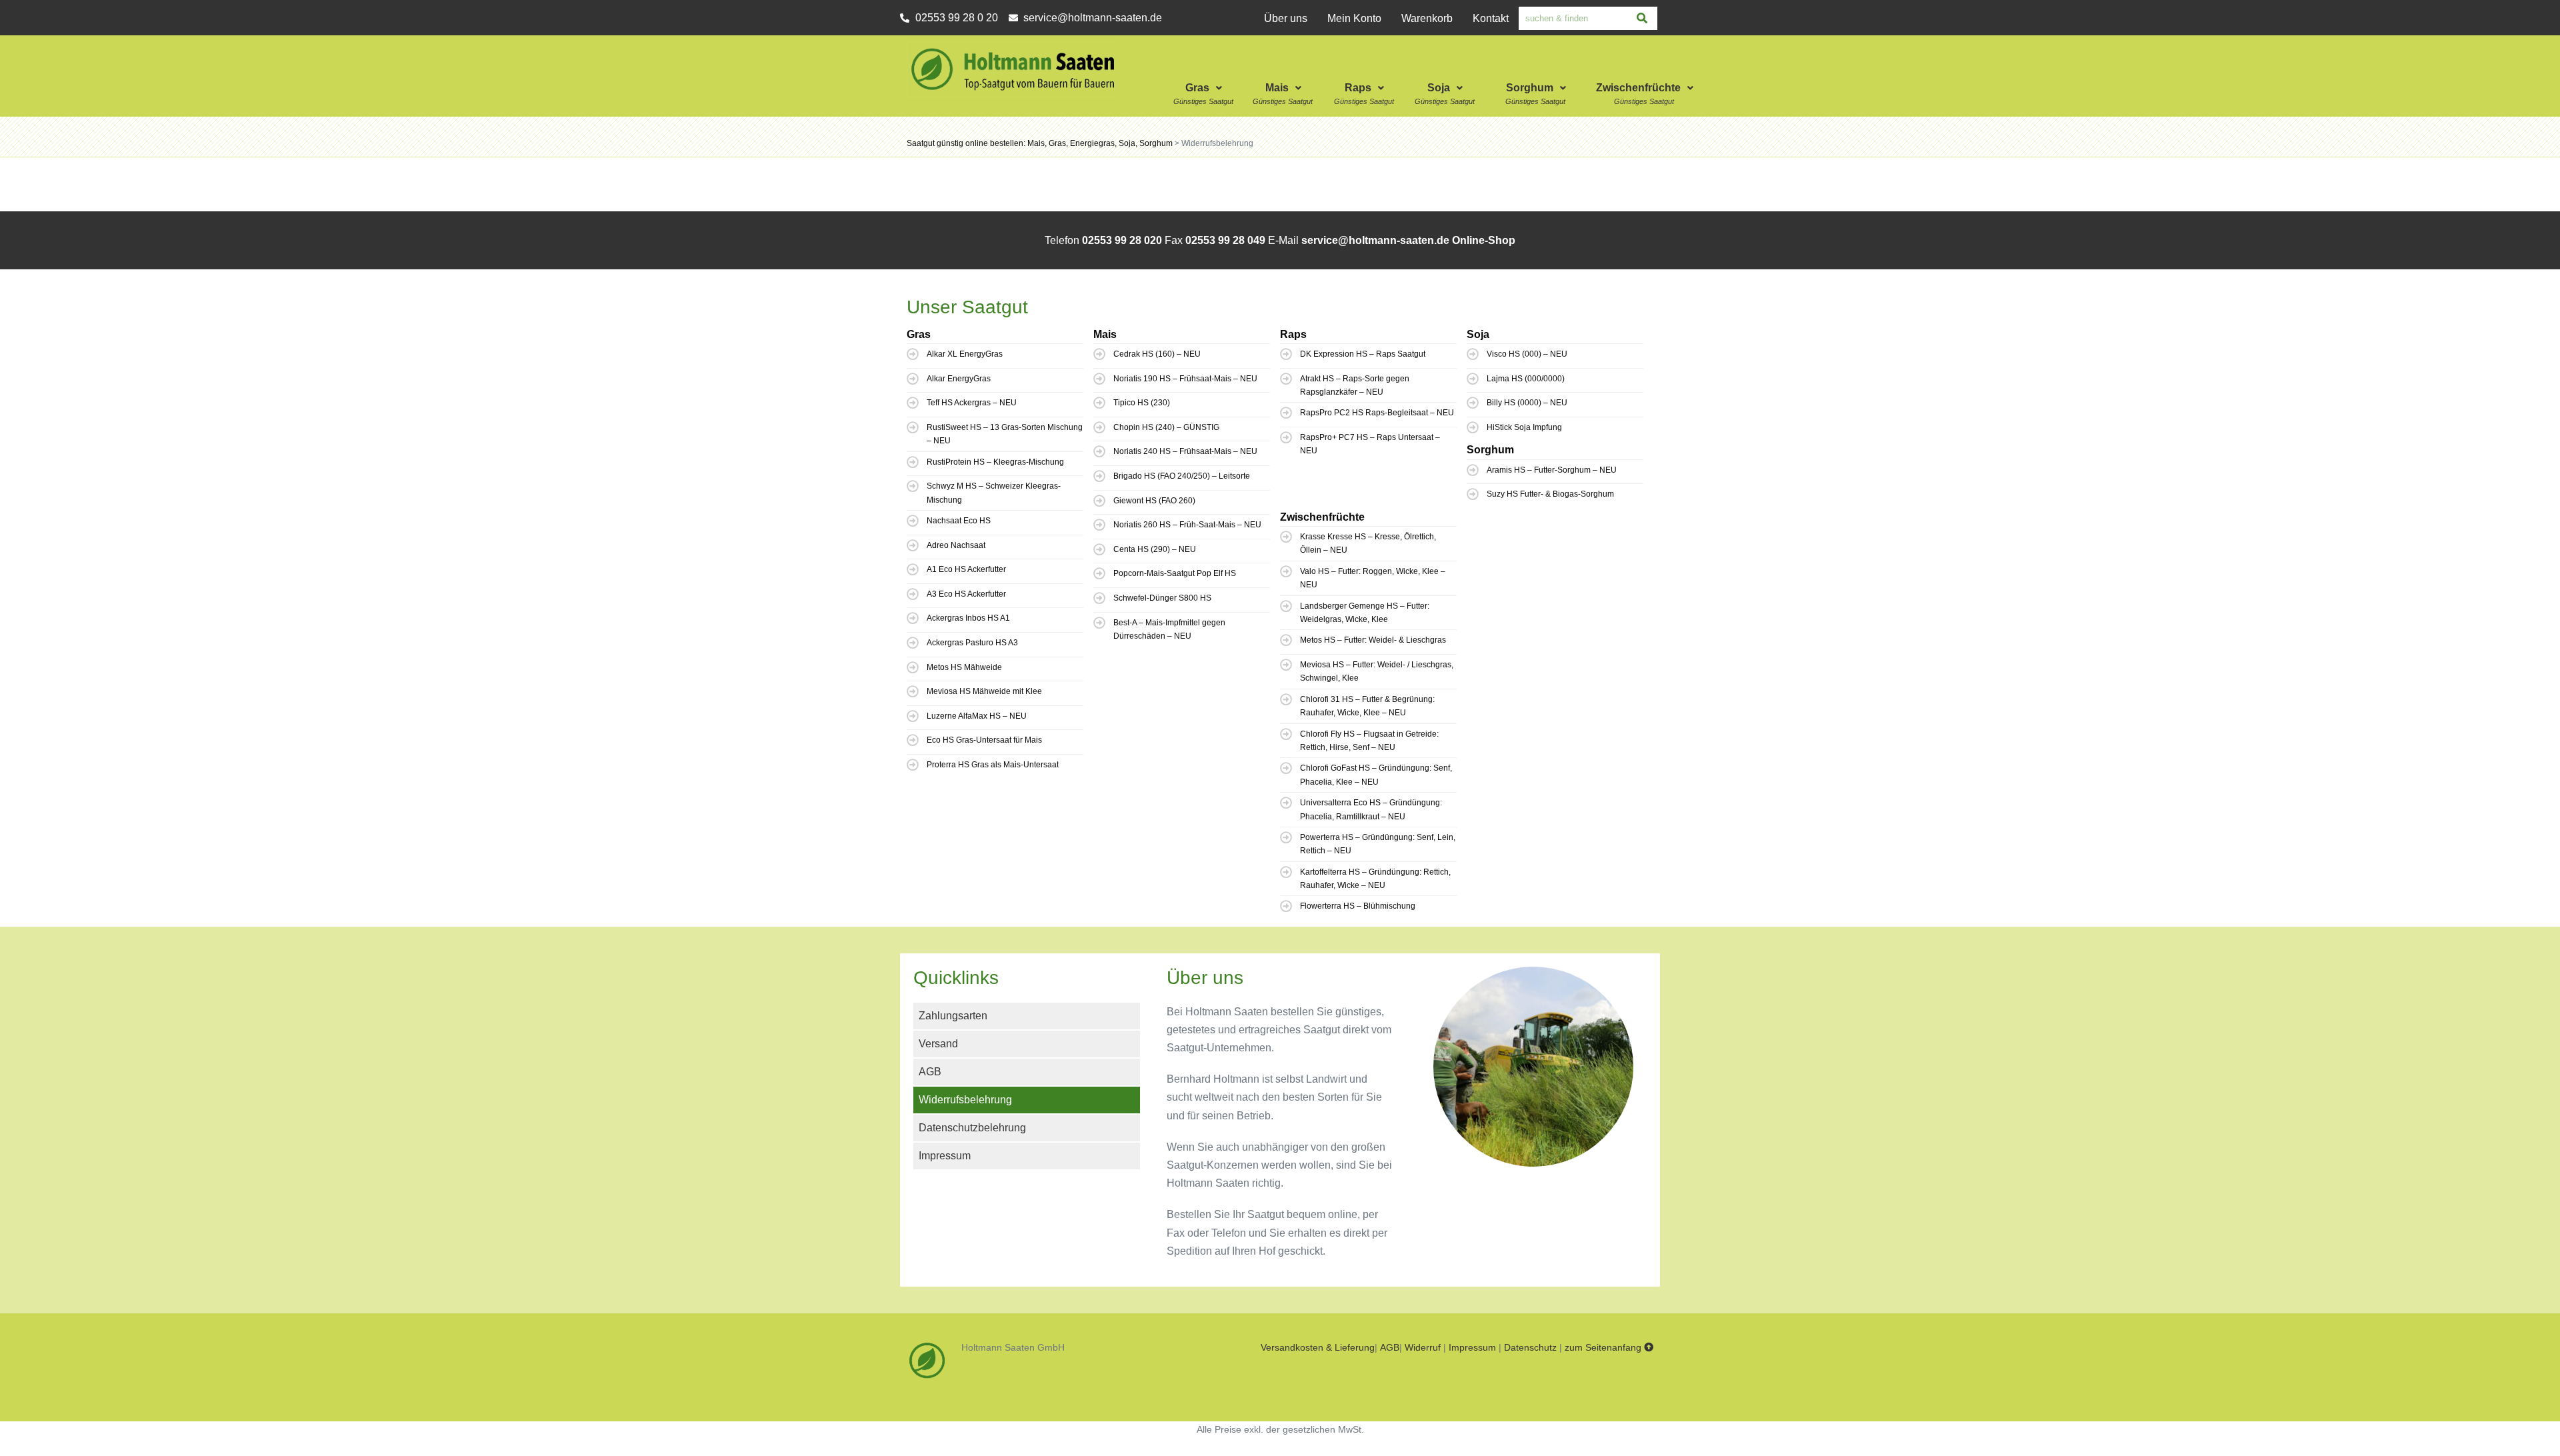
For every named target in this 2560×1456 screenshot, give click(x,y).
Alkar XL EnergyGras (965, 354)
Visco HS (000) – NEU (1527, 354)
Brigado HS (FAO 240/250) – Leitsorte (1182, 476)
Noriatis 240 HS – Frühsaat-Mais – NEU (1185, 451)
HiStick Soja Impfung (1524, 427)
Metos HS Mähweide (964, 667)
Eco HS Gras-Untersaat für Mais (984, 740)
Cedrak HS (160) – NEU (1157, 354)
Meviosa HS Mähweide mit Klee (984, 691)
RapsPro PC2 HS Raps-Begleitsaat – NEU (1377, 413)
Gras (1197, 88)
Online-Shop (1484, 240)
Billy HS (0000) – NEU (1527, 403)
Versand (938, 1044)
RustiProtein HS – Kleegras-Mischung (995, 462)
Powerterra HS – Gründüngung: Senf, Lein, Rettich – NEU (1378, 844)
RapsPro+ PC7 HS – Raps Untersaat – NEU (1370, 444)
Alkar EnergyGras (959, 379)
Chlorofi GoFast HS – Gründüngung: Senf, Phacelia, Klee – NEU (1376, 775)
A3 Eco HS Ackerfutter (966, 594)
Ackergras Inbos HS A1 (968, 618)
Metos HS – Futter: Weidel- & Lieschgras (1373, 640)
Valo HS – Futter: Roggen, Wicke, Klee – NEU (1373, 578)
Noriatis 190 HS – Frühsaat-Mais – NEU (1185, 379)
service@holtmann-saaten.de (1375, 240)
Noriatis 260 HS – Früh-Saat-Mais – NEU (1187, 525)
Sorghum (1530, 88)
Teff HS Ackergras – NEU (972, 403)
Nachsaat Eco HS (959, 521)
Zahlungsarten (953, 1016)
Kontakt (1491, 18)
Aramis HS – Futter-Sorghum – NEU (1552, 470)
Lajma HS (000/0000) (1526, 379)
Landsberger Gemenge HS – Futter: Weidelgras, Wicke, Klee (1365, 613)
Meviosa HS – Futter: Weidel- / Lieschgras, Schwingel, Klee (1377, 671)
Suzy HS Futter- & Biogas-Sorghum (1550, 494)
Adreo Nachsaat (956, 545)
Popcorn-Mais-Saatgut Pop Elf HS (1175, 573)
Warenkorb (1427, 18)
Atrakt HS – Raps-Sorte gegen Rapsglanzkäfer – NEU (1355, 385)
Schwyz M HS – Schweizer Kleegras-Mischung (994, 493)
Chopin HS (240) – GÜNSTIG (1166, 427)
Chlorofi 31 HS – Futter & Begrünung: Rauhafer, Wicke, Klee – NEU (1367, 706)
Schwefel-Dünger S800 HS (1162, 598)
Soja (1439, 88)
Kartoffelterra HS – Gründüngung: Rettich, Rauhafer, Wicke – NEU (1375, 879)
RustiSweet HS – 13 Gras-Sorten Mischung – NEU (1005, 434)
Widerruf (1423, 1347)
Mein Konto (1354, 18)
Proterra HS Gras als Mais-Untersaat (993, 765)
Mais (1277, 88)
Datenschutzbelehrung (972, 1128)
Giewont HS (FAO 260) (1154, 501)
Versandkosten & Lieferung (1318, 1347)
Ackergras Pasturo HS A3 (972, 643)
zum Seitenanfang (1604, 1347)
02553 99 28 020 (1122, 240)
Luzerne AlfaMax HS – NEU (977, 716)
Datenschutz (1530, 1347)
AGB (930, 1072)
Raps (1358, 88)
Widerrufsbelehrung (965, 1100)
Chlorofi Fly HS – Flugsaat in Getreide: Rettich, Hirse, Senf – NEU (1369, 741)
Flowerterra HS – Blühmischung (1358, 906)
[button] (1205, 73)
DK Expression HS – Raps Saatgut (1363, 354)
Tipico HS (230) (1142, 403)
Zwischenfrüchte (1638, 88)
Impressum (945, 1156)
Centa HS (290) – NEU (1155, 549)
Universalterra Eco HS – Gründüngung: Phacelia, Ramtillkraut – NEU (1371, 809)
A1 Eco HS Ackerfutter (966, 569)
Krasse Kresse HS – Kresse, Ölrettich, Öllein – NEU (1368, 543)
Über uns (1286, 18)
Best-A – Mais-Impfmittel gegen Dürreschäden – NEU (1169, 629)
